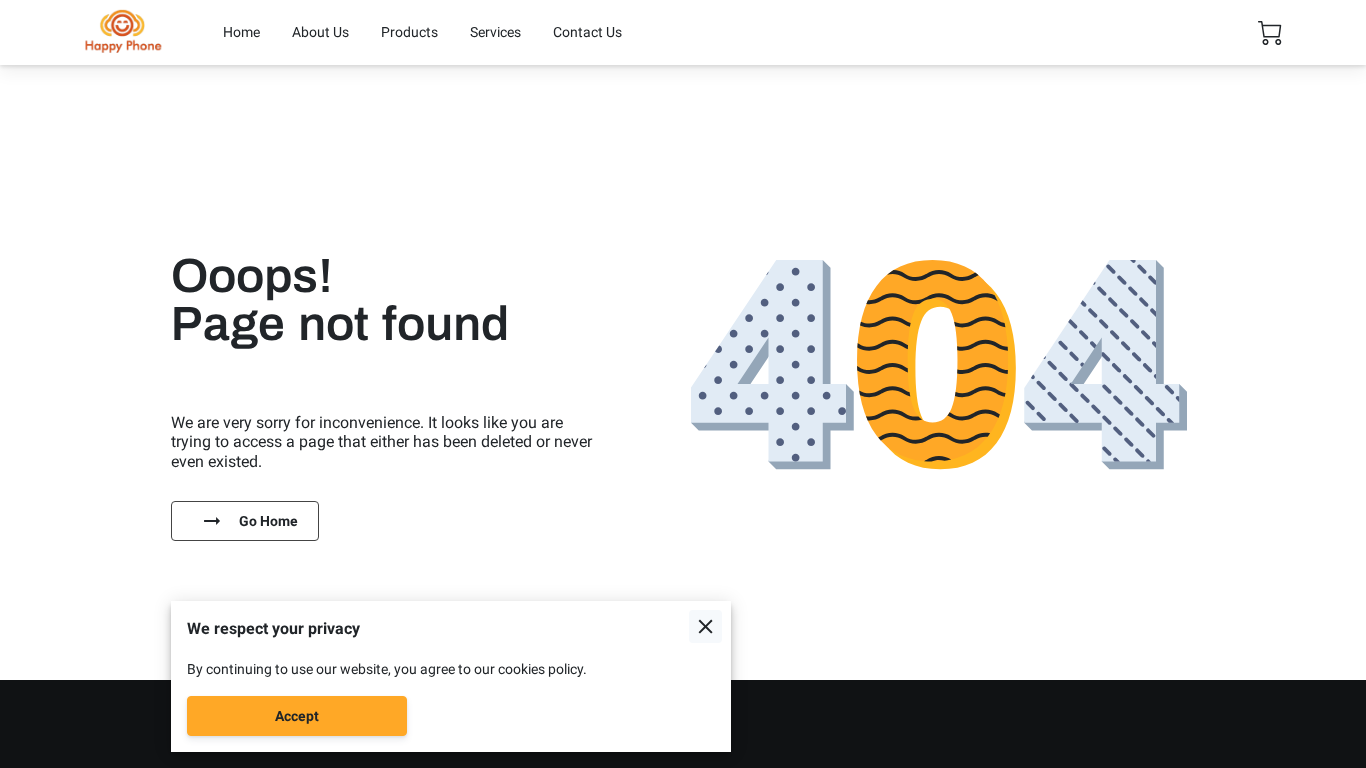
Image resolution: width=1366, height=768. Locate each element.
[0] (1270, 33)
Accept (297, 716)
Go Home (268, 521)
